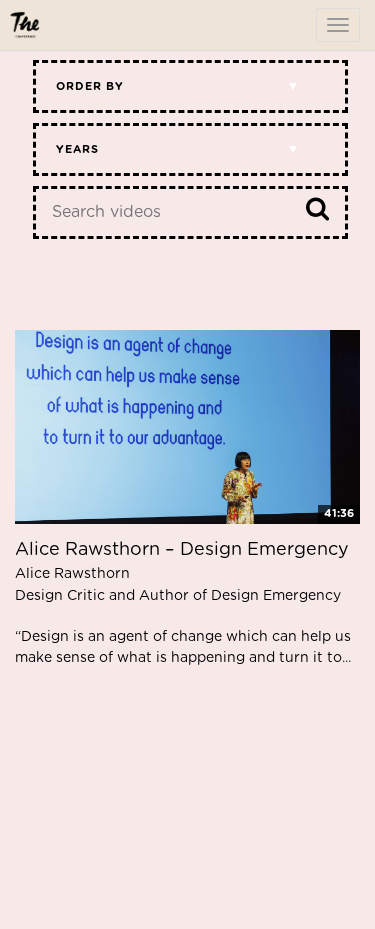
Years (77, 149)
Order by (90, 86)
